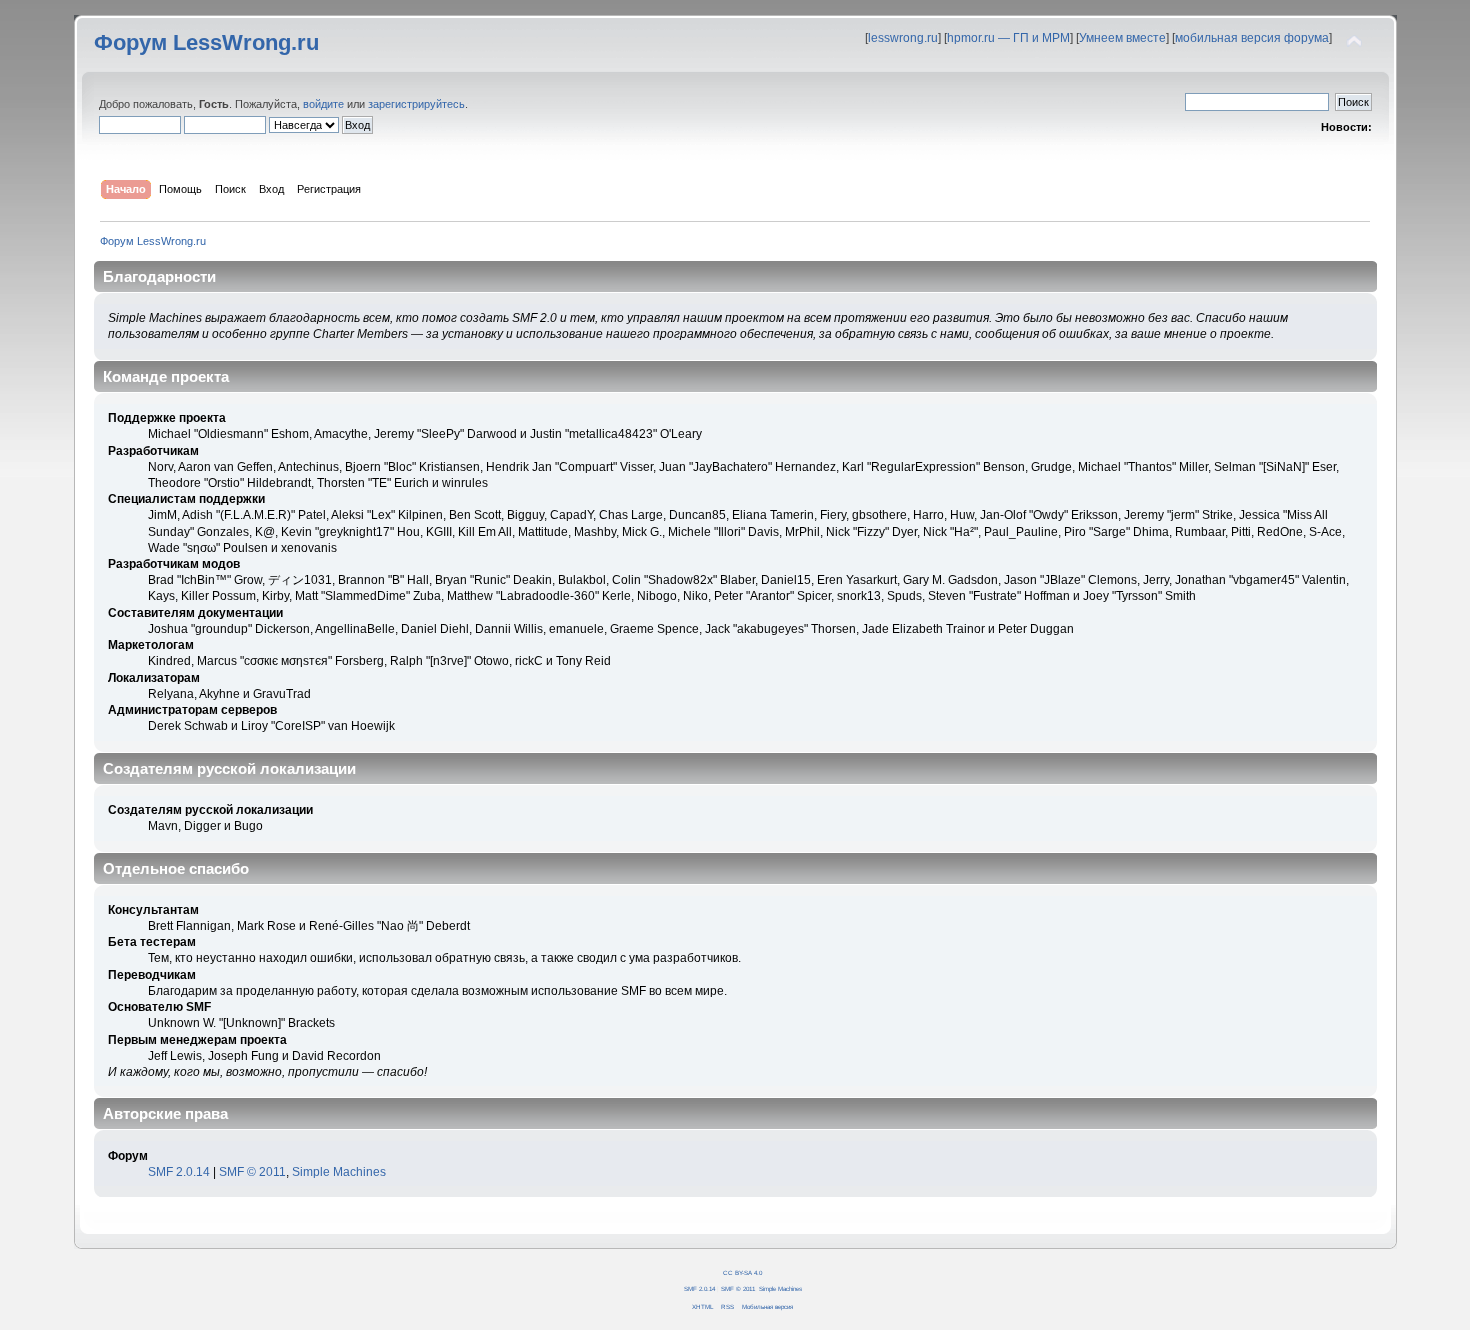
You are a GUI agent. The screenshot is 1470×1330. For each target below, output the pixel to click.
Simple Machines (339, 1172)
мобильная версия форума (1252, 38)
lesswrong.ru (903, 38)
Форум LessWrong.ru (206, 42)
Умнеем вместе (1122, 38)
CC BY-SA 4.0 (742, 1272)
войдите (323, 104)
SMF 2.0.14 (179, 1172)
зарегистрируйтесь (416, 104)
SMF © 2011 (252, 1172)
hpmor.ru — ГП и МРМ (1008, 38)
